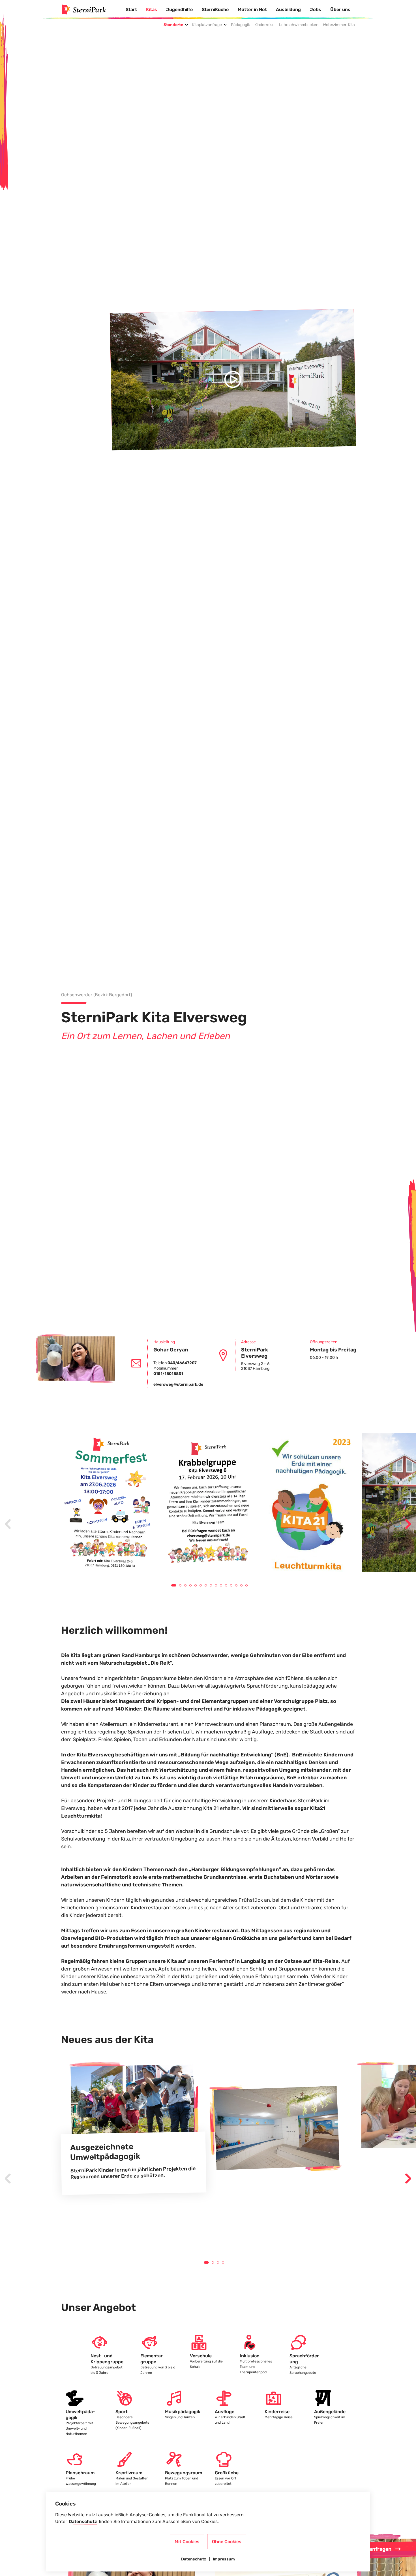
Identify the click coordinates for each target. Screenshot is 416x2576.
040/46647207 (182, 1363)
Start (131, 9)
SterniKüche (215, 9)
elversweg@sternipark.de (178, 1384)
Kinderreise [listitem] (264, 25)
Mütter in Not (252, 9)
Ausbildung (288, 9)
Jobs (316, 9)
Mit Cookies (187, 2542)
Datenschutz (83, 2521)
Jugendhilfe (179, 9)
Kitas (152, 9)
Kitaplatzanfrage (207, 25)
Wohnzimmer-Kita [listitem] (339, 25)
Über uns (340, 9)
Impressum (224, 2559)
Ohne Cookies (227, 2542)
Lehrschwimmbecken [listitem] (299, 25)
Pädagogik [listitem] (240, 25)
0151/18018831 (168, 1374)
